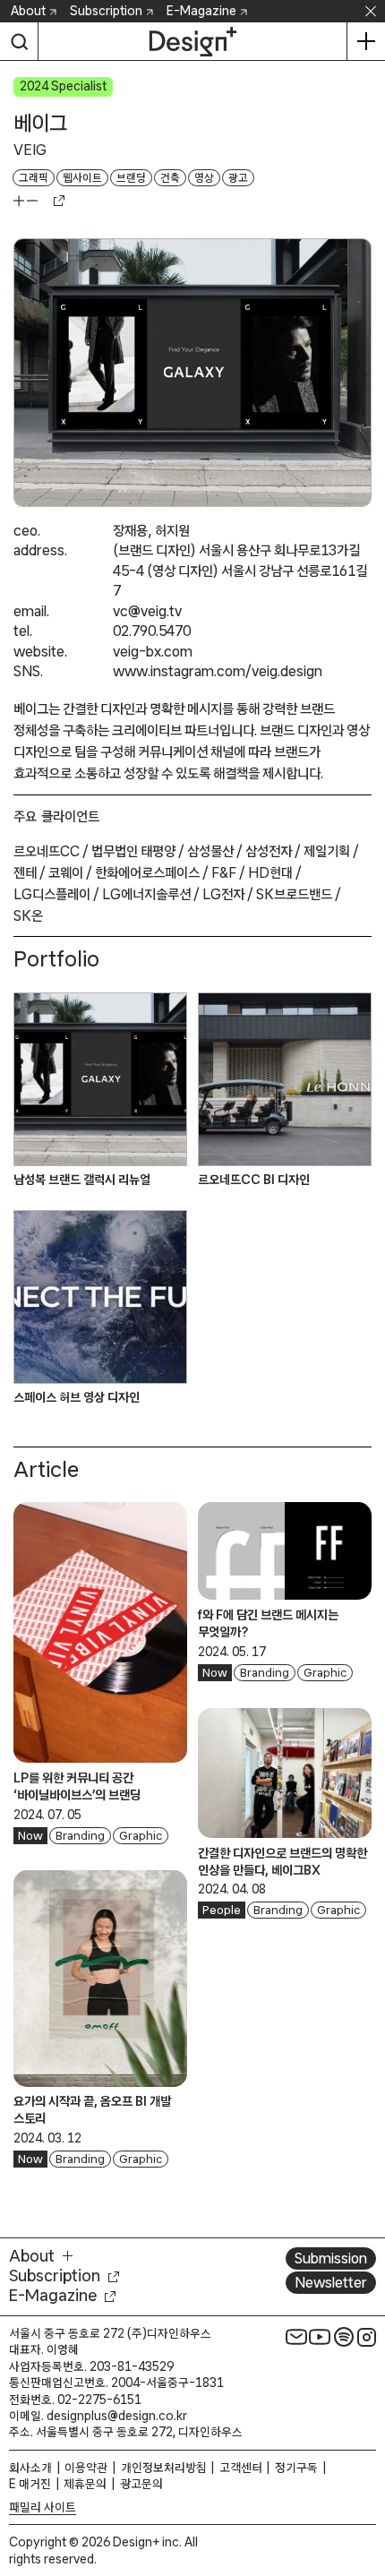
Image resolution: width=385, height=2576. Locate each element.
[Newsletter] (296, 2337)
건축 (170, 178)
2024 (34, 86)
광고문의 (141, 2484)
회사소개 (30, 2468)
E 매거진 (30, 2484)
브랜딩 (131, 178)
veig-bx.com (153, 651)
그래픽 (34, 178)
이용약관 (86, 2468)
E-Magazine (201, 11)
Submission (331, 2258)
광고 (238, 178)
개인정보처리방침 (164, 2468)
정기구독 (296, 2468)
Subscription (106, 11)
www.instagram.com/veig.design (218, 671)
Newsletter (331, 2282)
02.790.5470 (152, 631)
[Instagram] (367, 2337)
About (28, 11)
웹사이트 (82, 178)
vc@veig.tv (147, 611)
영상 (204, 178)
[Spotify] (344, 2337)
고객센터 (241, 2468)
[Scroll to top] (367, 2461)
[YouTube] (320, 2337)
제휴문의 (85, 2484)
